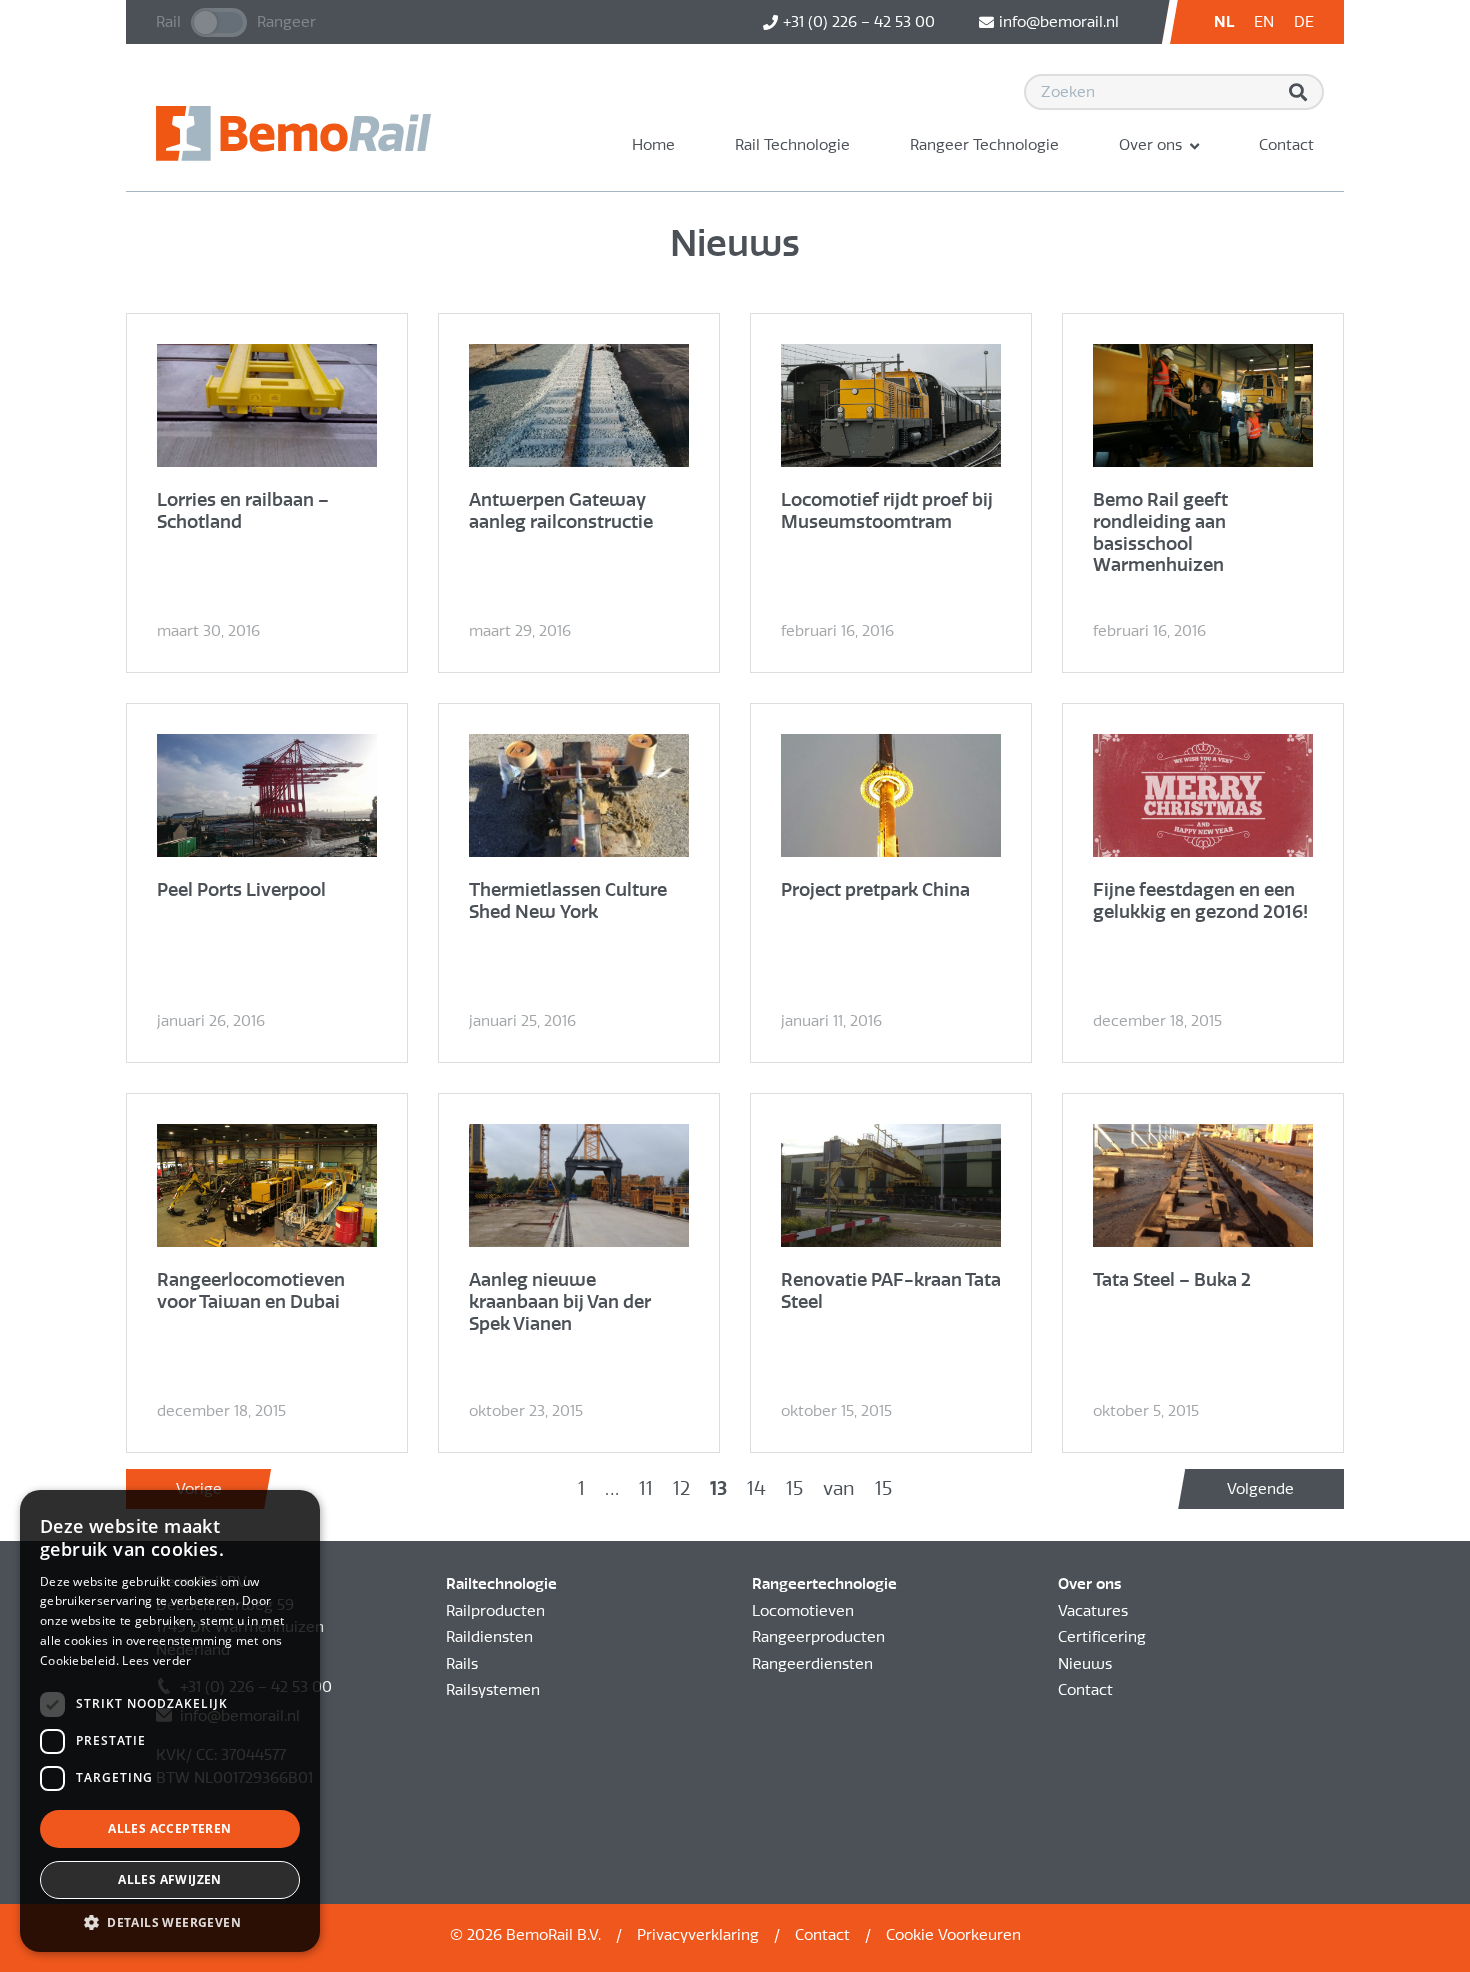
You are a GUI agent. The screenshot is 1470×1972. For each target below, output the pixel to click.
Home (653, 145)
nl (1224, 22)
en (1264, 22)
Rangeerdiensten (812, 1664)
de (1304, 22)
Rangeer (286, 22)
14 (756, 1488)
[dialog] (170, 1721)
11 (646, 1488)
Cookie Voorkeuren (953, 1935)
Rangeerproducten (818, 1637)
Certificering (1102, 1637)
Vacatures (1093, 1611)
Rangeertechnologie (824, 1584)
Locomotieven (803, 1611)
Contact (1286, 145)
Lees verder (156, 1660)
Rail (168, 22)
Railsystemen (493, 1690)
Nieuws (1085, 1664)
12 (681, 1488)
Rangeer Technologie (984, 145)
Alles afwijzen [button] (170, 1879)
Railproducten (495, 1611)
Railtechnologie (501, 1584)
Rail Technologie (792, 145)
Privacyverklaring (698, 1935)
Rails (462, 1664)
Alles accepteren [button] (169, 1828)
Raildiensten (489, 1637)
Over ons (1150, 145)
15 (794, 1488)
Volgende (1260, 1489)
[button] (170, 1922)
